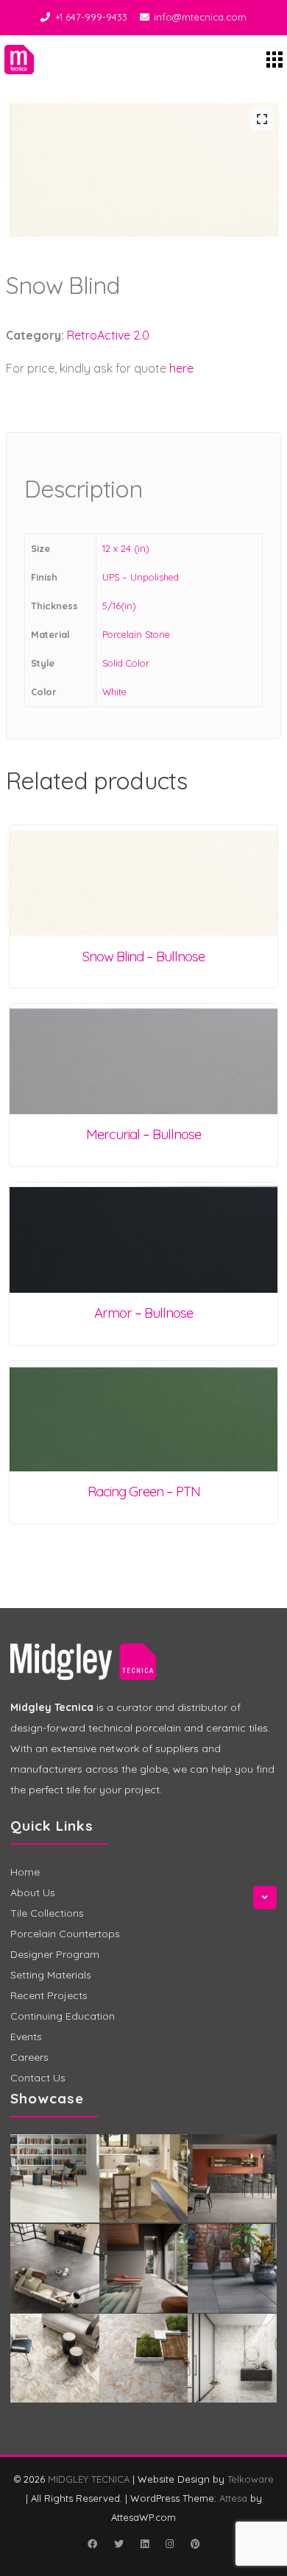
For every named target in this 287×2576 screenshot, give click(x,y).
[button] (262, 119)
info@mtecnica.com (200, 17)
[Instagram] (169, 2544)
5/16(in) (119, 606)
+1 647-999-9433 (91, 17)
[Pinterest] (195, 2544)
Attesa (233, 2498)
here (181, 368)
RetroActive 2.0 (108, 335)
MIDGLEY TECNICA (89, 2479)
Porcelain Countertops (65, 1934)
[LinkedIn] (144, 2544)
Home (25, 1872)
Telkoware (251, 2479)
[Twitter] (118, 2544)
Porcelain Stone (136, 634)
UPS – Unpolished (141, 577)
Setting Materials (51, 1975)
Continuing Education (63, 2016)
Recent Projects (49, 1995)
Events (26, 2037)
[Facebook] (92, 2544)
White (114, 692)
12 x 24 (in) (126, 548)
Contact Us (38, 2078)
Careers (29, 2057)
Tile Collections (47, 1913)
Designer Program (55, 1954)
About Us (33, 1892)
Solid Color (126, 663)
